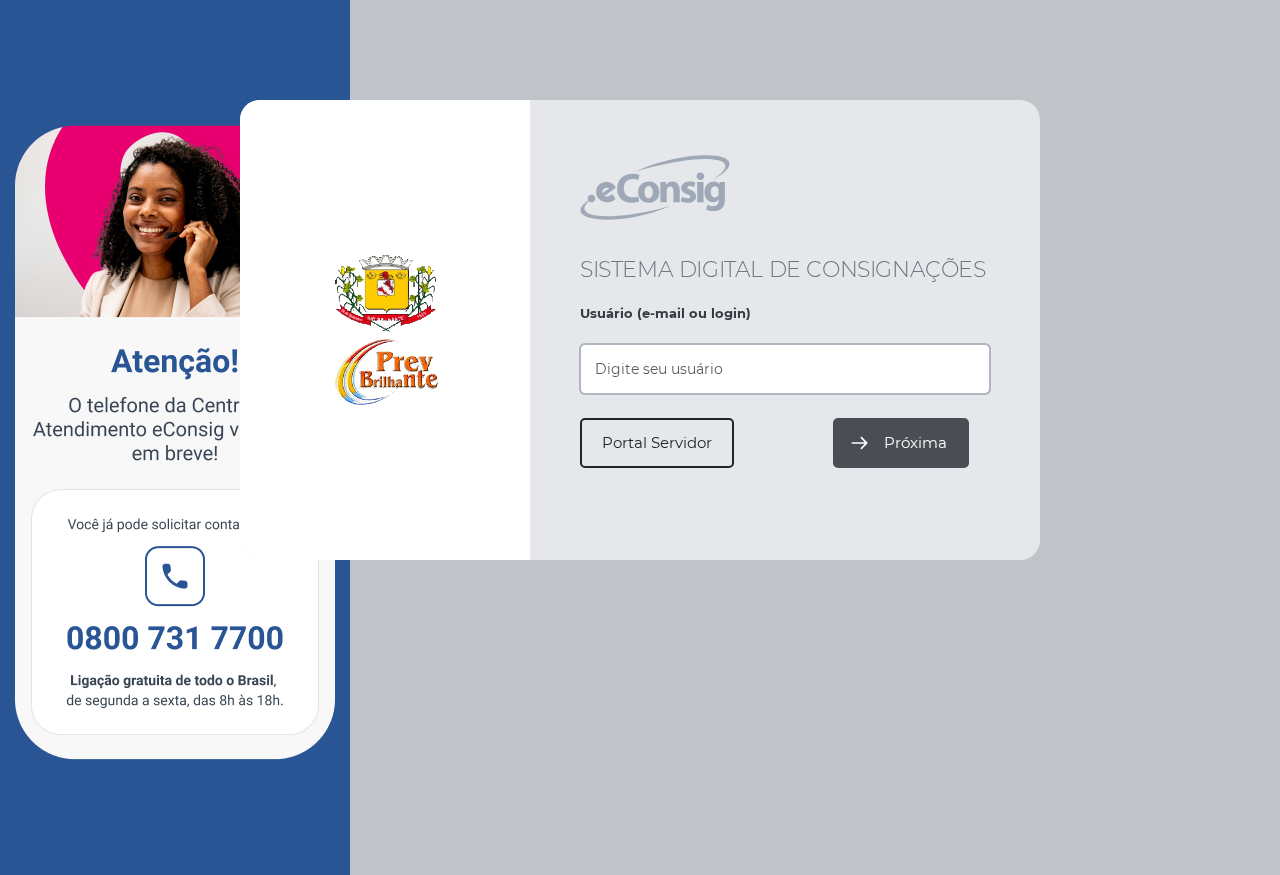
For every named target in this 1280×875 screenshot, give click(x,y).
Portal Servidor (657, 442)
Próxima (915, 442)
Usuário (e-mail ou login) (665, 313)
